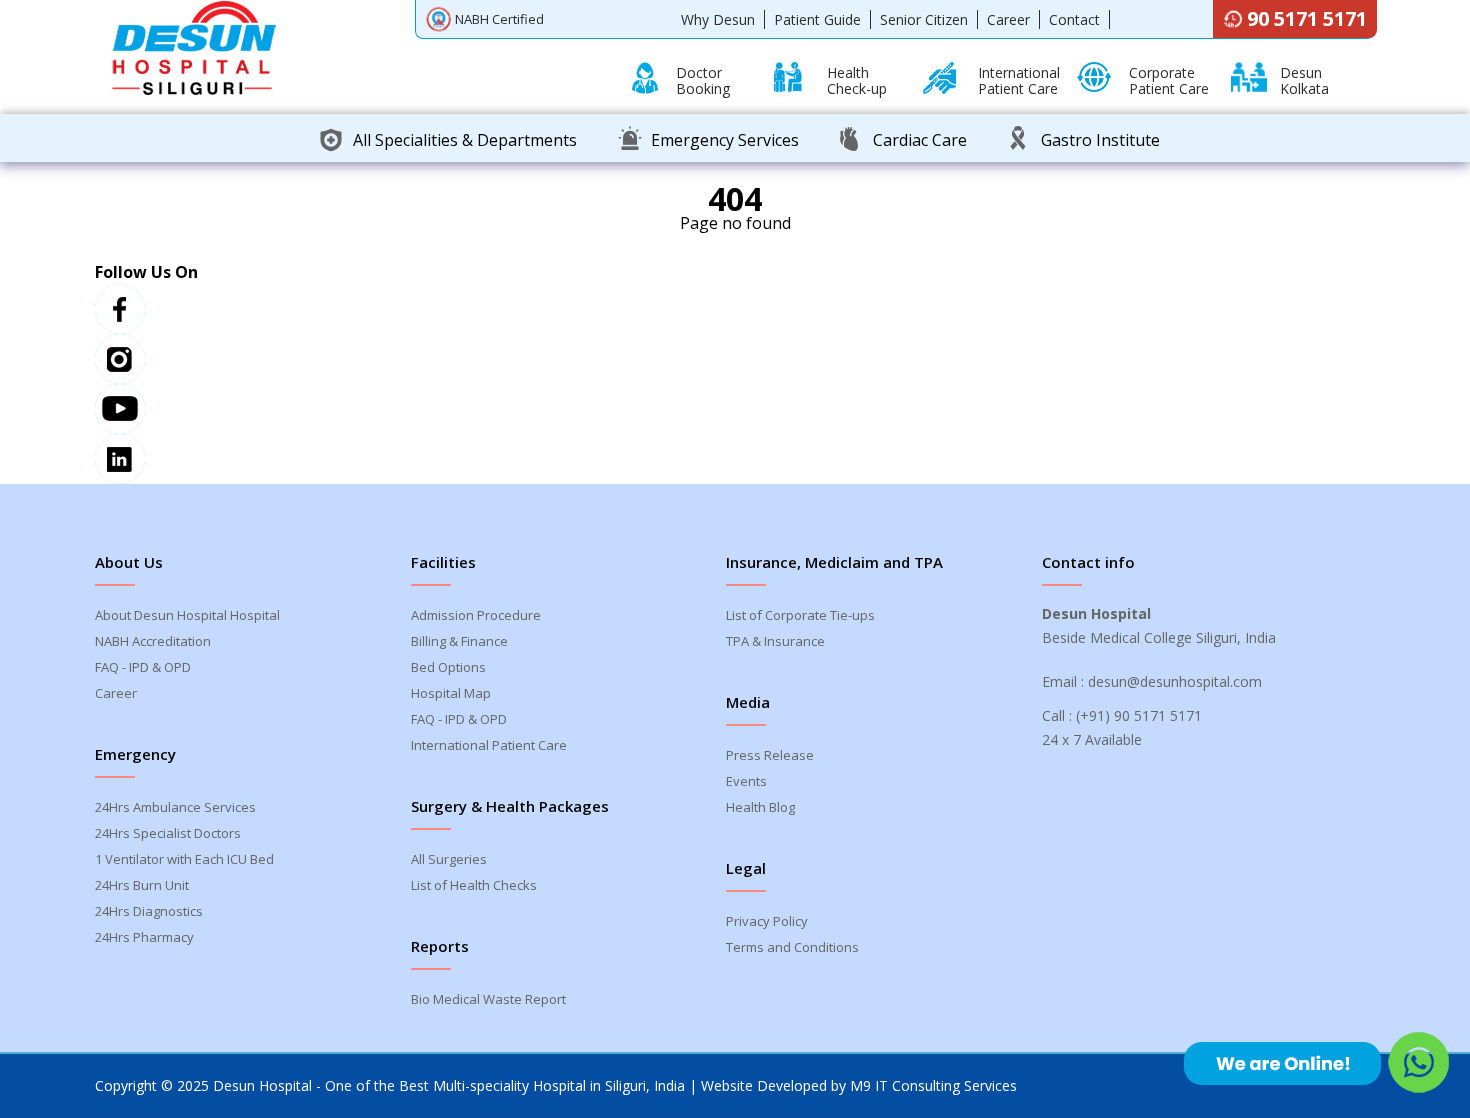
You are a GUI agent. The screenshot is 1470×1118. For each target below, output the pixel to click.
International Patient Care (489, 745)
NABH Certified (499, 19)
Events (746, 781)
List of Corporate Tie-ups (800, 615)
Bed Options (448, 667)
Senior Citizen (924, 19)
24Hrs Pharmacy (144, 937)
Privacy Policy (767, 921)
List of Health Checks (474, 885)
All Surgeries (449, 859)
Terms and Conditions (792, 947)
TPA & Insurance (775, 641)
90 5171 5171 (1307, 18)
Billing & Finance (459, 641)
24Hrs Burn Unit (142, 885)
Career (1008, 19)
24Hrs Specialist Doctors (168, 833)
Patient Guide (817, 19)
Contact (1074, 19)
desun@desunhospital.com (1175, 681)
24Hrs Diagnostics (149, 911)
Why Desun (718, 19)
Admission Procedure (476, 615)
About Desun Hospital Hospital (187, 615)
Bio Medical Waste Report (488, 999)
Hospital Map (451, 693)
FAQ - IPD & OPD (143, 667)
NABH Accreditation (153, 641)
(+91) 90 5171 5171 (1139, 715)
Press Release (770, 755)
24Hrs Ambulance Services (175, 807)
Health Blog (760, 807)
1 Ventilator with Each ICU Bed (184, 859)
